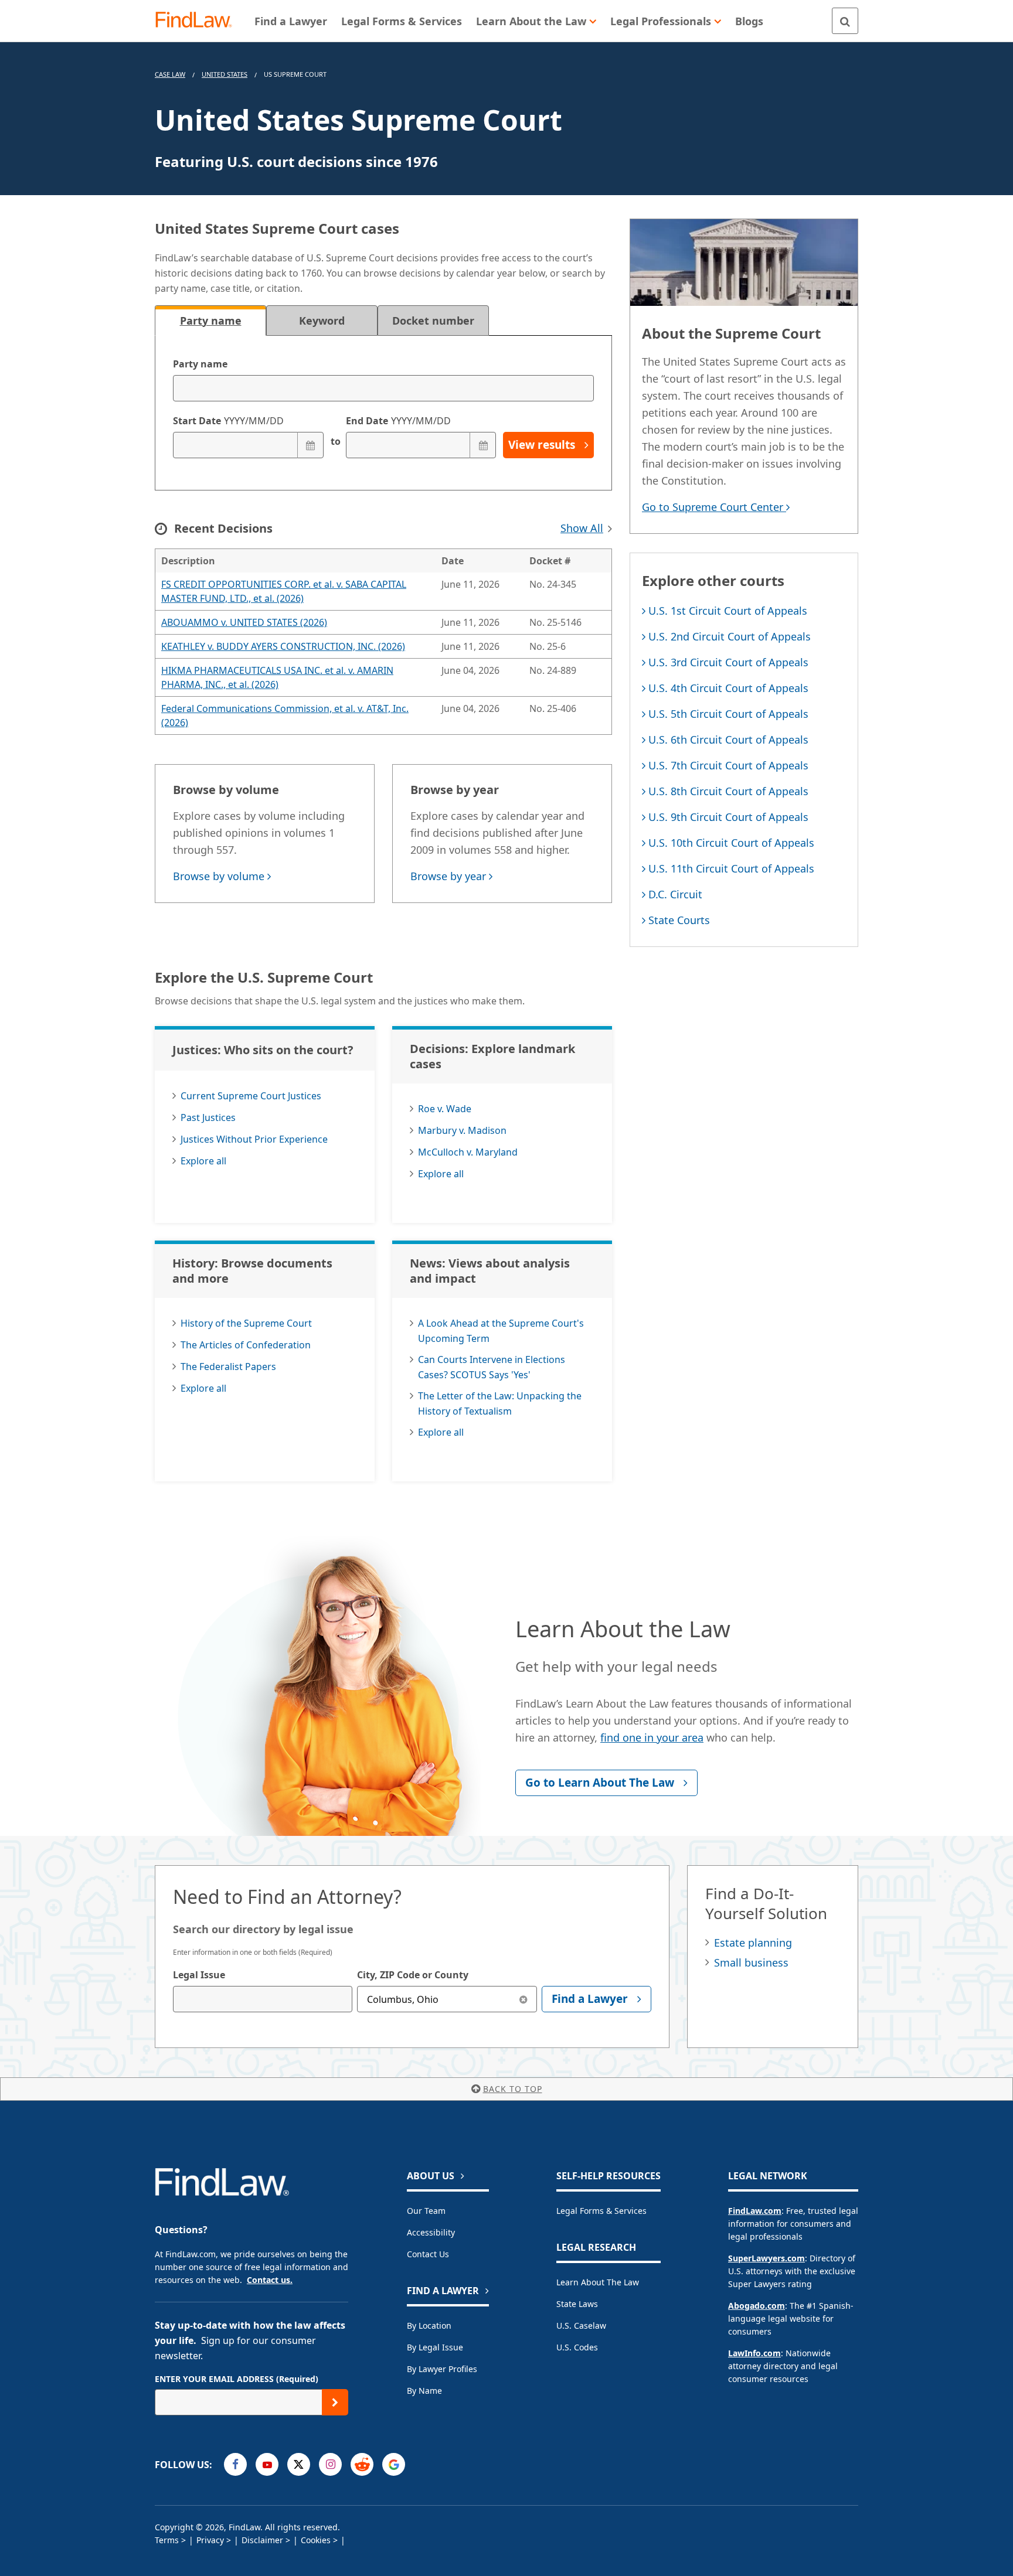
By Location (429, 2325)
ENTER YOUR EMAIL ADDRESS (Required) (237, 2379)
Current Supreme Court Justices (251, 1096)
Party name (200, 364)
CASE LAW (170, 74)
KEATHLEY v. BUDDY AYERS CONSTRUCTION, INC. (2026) (283, 646)
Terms (167, 2540)
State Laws (577, 2304)
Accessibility (431, 2232)
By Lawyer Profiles (442, 2369)
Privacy (210, 2540)
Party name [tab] (211, 321)
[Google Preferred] (394, 2464)
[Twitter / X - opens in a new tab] (299, 2464)
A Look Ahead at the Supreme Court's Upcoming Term (501, 1331)
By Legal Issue (435, 2347)
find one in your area (652, 1737)
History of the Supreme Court (246, 1323)
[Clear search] (524, 1999)
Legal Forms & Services (601, 2211)
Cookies (316, 2540)
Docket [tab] (433, 321)
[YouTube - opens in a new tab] (267, 2464)
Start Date (228, 421)
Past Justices (208, 1117)
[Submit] (335, 2402)
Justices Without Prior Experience (254, 1139)
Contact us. (270, 2280)
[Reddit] (362, 2464)
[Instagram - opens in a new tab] (330, 2464)
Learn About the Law (598, 2282)
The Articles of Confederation (246, 1345)
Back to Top (513, 2089)
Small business (751, 1962)
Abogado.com (757, 2306)
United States (225, 74)
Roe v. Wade (445, 1109)
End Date (398, 421)
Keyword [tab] (322, 321)
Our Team (426, 2211)
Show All (582, 528)
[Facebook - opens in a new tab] (235, 2464)
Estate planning (753, 1943)
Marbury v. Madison (462, 1130)
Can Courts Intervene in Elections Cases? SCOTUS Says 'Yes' (492, 1367)
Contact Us (428, 2254)
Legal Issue (199, 1975)
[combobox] (263, 1999)
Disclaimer (262, 2540)
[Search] (845, 21)
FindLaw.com (755, 2211)
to (335, 441)
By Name (424, 2391)
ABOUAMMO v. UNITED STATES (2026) (244, 622)
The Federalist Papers (228, 1367)
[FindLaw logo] (198, 21)
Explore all (203, 1161)
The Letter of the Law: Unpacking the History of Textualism (500, 1403)
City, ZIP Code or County (413, 1975)
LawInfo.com (754, 2353)
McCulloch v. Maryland (468, 1152)
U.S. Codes (577, 2347)
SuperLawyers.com (766, 2258)
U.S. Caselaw (581, 2325)
